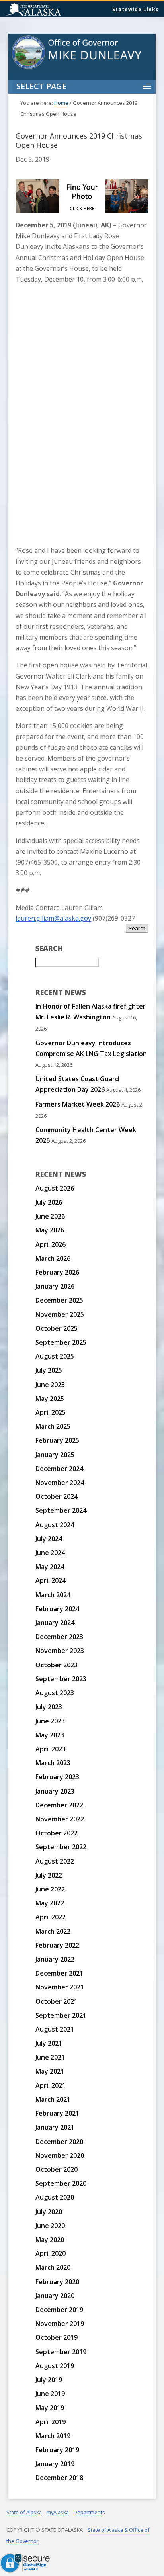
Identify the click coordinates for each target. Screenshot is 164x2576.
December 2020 (59, 2142)
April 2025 (51, 1412)
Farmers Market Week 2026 (78, 1104)
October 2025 (57, 1328)
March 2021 (53, 2099)
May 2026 (50, 1230)
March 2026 (53, 1258)
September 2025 (61, 1342)
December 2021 (59, 1973)
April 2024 (51, 1580)
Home (61, 103)
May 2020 (50, 2240)
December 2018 (59, 2478)
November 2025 (60, 1314)
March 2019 (53, 2436)
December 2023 (59, 1637)
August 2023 (55, 1693)
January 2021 (55, 2127)
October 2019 (57, 2337)
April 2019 (51, 2422)
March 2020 (53, 2267)
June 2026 (50, 1216)
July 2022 (49, 1875)
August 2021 (55, 2029)
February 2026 (57, 1272)
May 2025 (50, 1399)
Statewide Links (136, 9)
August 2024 (55, 1525)
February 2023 (57, 1777)
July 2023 (49, 1707)
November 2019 (60, 2324)
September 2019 (61, 2352)
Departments (89, 2512)
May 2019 (50, 2408)
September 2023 (61, 1679)
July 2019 (49, 2380)
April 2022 (51, 1917)
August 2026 (55, 1188)
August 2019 (55, 2366)
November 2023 (60, 1651)
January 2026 (55, 1286)
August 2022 (55, 1861)
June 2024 (50, 1553)
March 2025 (53, 1426)
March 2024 (53, 1595)
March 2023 (53, 1763)
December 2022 (59, 1805)
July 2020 (49, 2212)
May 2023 (50, 1735)
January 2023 (55, 1791)
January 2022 (55, 1959)
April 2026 (51, 1244)
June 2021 (50, 2057)
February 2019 (57, 2450)
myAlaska (58, 2512)
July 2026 (49, 1202)
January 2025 (55, 1455)
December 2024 (59, 1469)
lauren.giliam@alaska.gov (53, 918)
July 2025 (49, 1370)
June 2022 (50, 1889)
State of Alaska (54, 10)
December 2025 (59, 1300)
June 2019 (50, 2394)
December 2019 (59, 2310)
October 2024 (57, 1496)
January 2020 (55, 2296)
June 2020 (50, 2226)
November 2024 (60, 1483)
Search (137, 928)
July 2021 (49, 2043)
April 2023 (51, 1749)
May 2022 (50, 1903)
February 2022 (57, 1945)
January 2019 (55, 2464)
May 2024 (50, 1567)
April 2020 (51, 2253)
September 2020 (61, 2183)
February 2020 (57, 2282)
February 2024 (57, 1609)
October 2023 (57, 1665)
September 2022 (61, 1847)
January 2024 (55, 1623)
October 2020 (57, 2169)
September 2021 (61, 2015)
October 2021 (57, 2001)
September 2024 (61, 1510)
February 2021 (57, 2113)
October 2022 (57, 1833)
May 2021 (50, 2071)
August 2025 (55, 1356)
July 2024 (49, 1539)
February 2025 (57, 1440)
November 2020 (60, 2155)
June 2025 (50, 1385)
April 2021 (51, 2085)
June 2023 (50, 1721)
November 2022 (60, 1819)
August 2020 (55, 2197)
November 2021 (60, 1987)
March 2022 (53, 1931)
